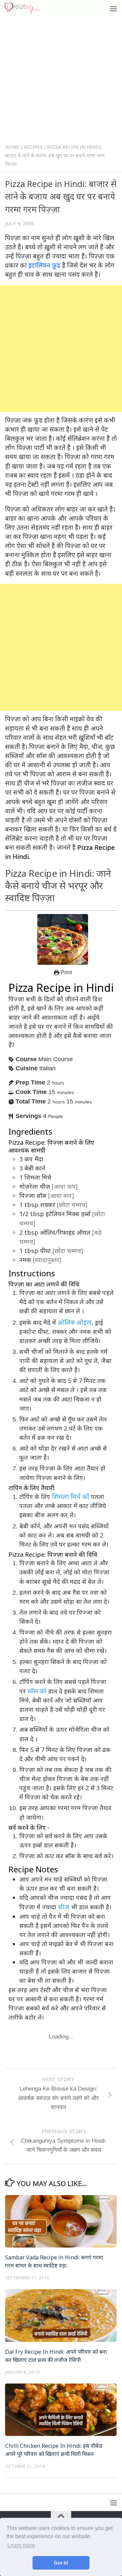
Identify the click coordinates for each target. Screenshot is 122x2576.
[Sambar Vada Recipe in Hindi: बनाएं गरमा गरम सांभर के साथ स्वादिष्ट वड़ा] (61, 2221)
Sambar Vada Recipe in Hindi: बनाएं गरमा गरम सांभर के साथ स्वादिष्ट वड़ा (54, 2261)
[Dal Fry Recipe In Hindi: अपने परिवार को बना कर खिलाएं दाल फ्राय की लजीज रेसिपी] (61, 2315)
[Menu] (114, 8)
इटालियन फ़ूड (44, 265)
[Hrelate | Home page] (28, 8)
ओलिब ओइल (75, 1322)
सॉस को (38, 1691)
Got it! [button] (61, 2563)
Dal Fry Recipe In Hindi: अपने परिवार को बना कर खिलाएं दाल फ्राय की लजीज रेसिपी (56, 2356)
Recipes (33, 147)
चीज (64, 1907)
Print (66, 972)
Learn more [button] (21, 2545)
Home (12, 147)
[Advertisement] (61, 82)
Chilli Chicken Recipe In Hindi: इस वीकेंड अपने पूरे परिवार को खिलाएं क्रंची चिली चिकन (54, 2450)
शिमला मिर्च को (70, 1496)
